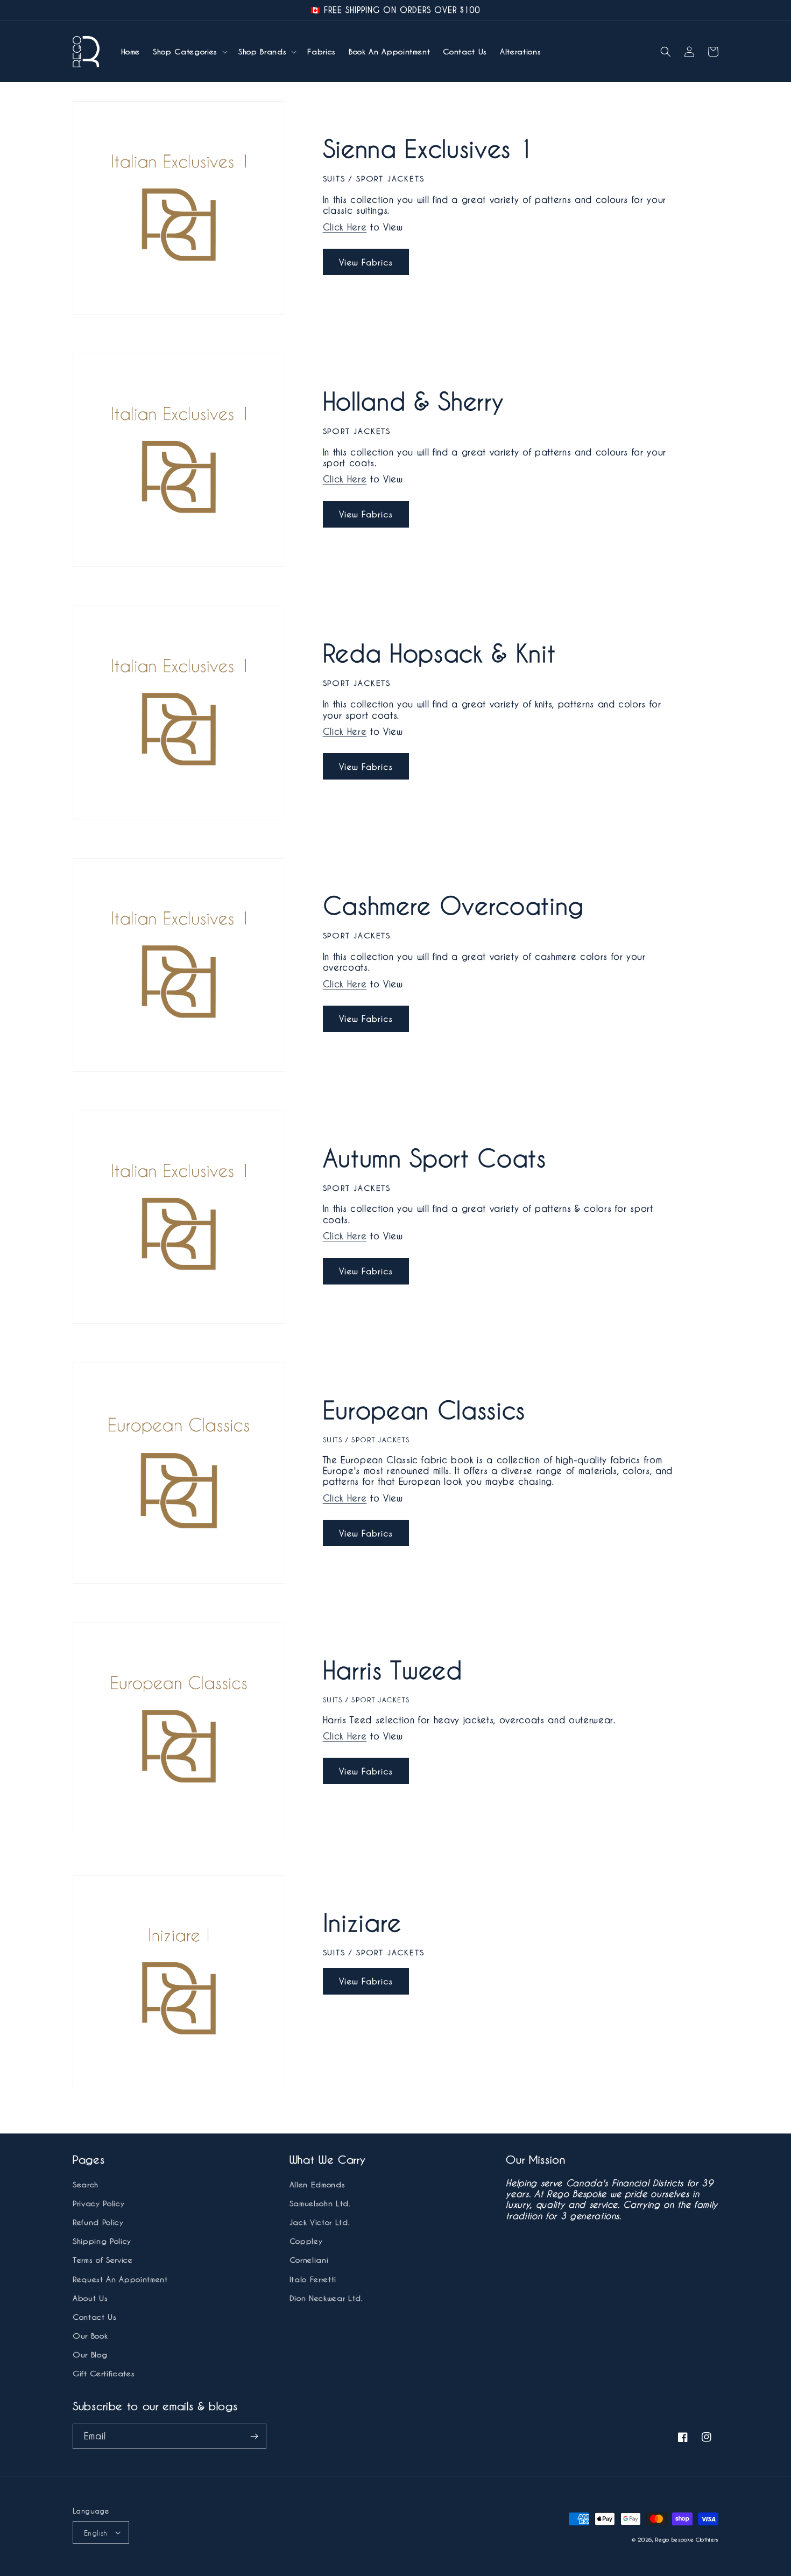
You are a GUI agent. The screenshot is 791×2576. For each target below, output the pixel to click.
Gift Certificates (104, 2373)
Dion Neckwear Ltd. (326, 2298)
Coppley (306, 2241)
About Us (90, 2298)
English (96, 2533)
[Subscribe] (254, 2436)
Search (86, 2184)
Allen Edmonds (317, 2184)
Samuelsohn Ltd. (320, 2203)
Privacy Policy (98, 2203)
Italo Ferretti (313, 2279)
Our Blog (90, 2354)
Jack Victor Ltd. (320, 2222)
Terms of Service (103, 2260)
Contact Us (95, 2317)
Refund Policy (98, 2222)
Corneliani (309, 2260)
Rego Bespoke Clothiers (687, 2539)
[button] (189, 52)
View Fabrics (366, 262)
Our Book (90, 2336)
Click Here (345, 227)
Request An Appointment (120, 2279)
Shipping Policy (102, 2241)
